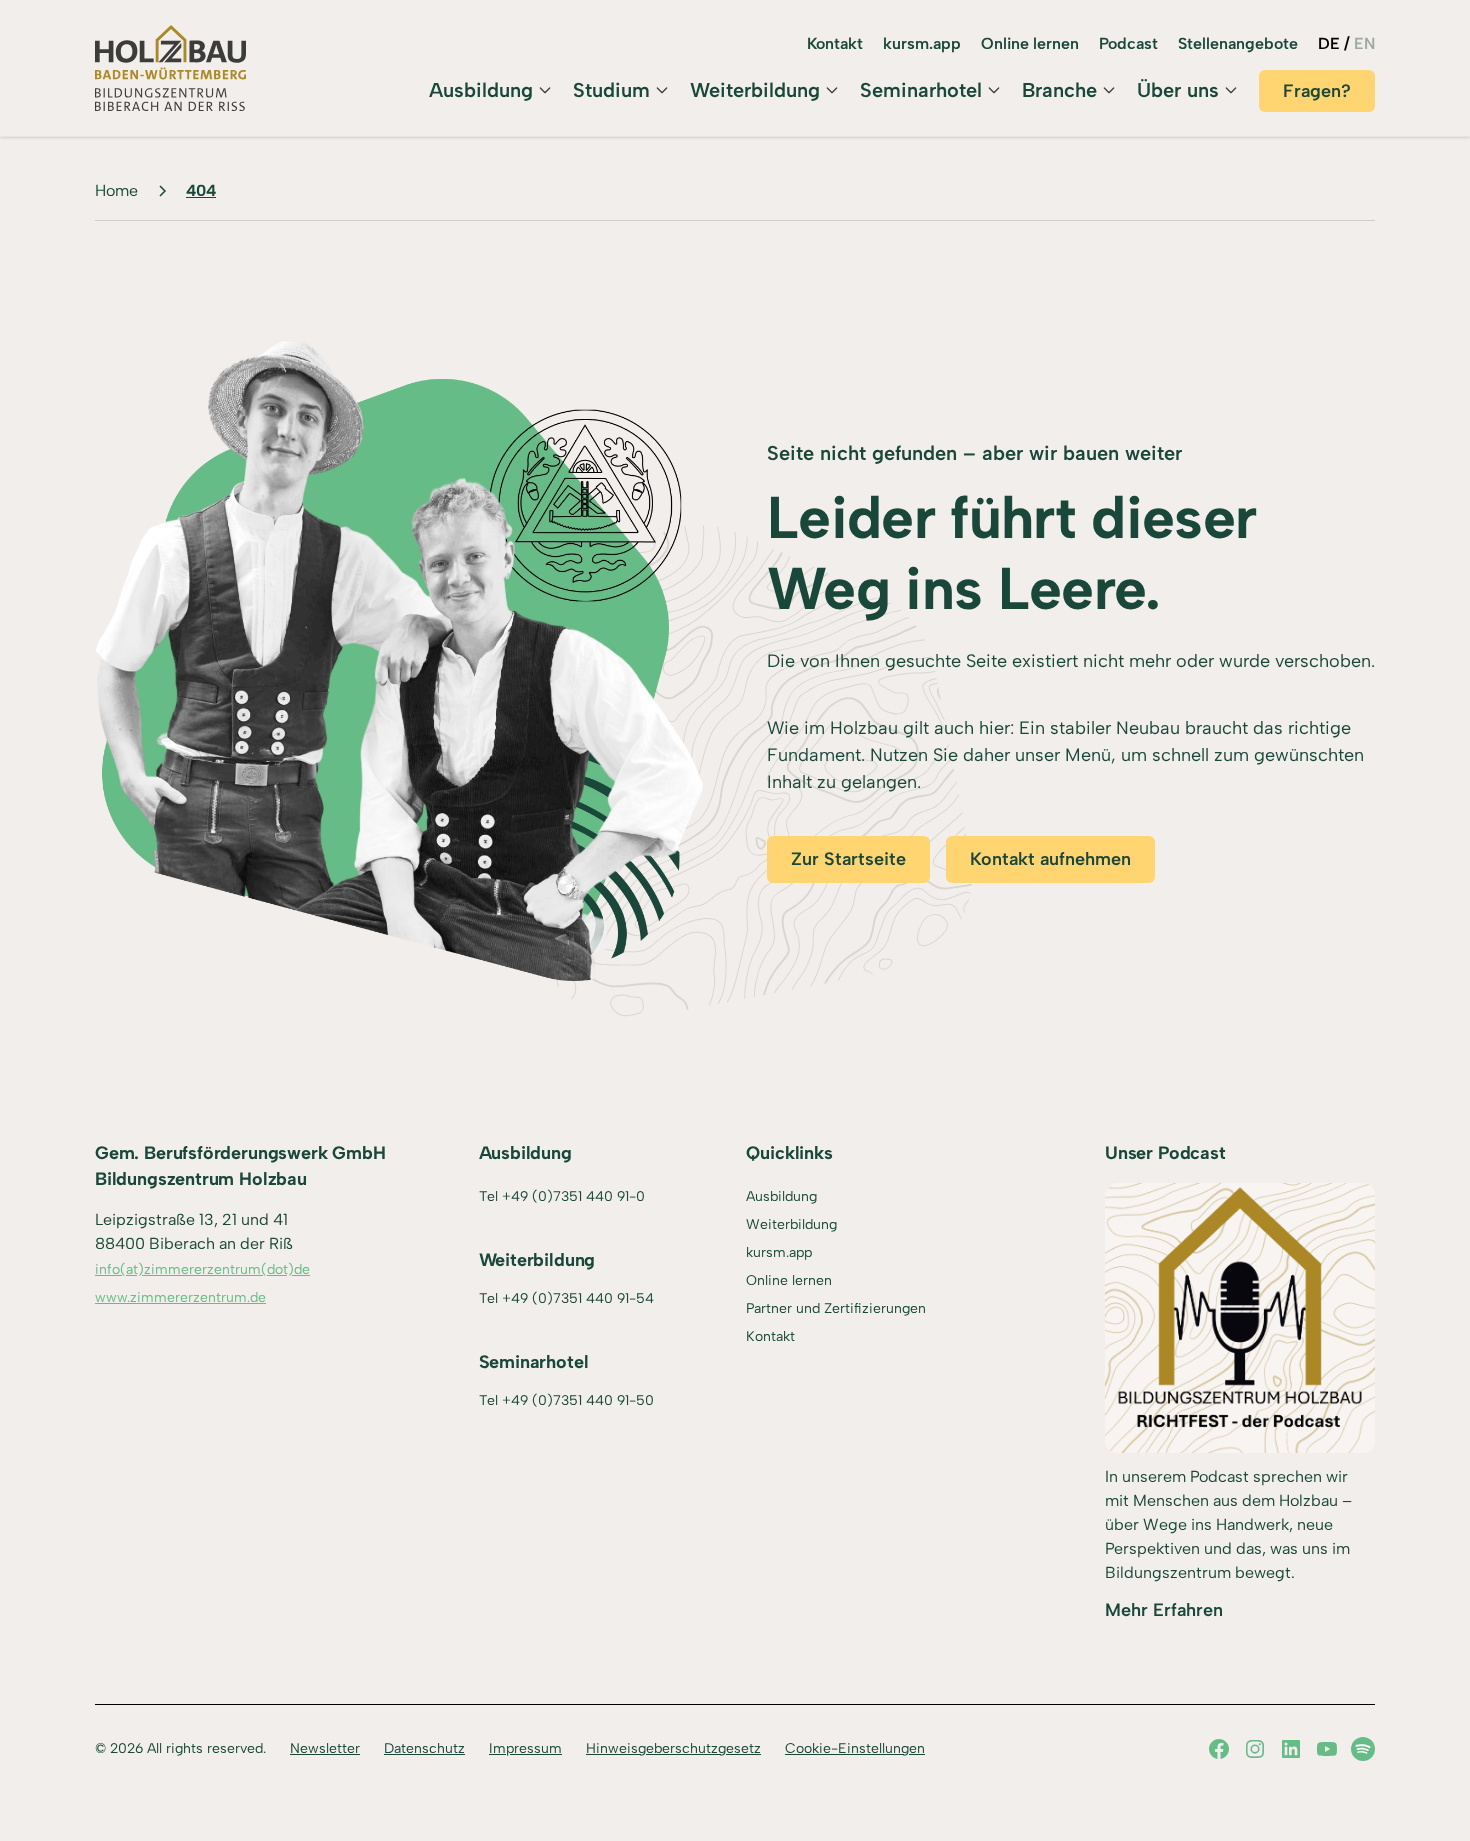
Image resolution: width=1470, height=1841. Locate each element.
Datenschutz (424, 1748)
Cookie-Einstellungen (855, 1748)
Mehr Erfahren (1164, 1610)
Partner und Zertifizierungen (836, 1308)
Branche (1059, 90)
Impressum (525, 1748)
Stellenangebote (1238, 43)
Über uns (1178, 90)
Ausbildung (481, 90)
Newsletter (325, 1748)
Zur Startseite (848, 859)
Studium (611, 90)
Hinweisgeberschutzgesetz (673, 1748)
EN (1364, 43)
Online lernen (1030, 43)
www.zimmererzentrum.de (180, 1297)
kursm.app (922, 43)
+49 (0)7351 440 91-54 (578, 1298)
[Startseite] (170, 68)
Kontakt (835, 43)
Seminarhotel (921, 90)
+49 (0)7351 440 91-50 (578, 1400)
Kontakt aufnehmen (1050, 859)
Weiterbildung (755, 90)
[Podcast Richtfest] (1240, 1318)
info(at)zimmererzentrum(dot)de (202, 1269)
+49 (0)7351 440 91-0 (573, 1196)
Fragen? (1317, 91)
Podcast (1128, 43)
